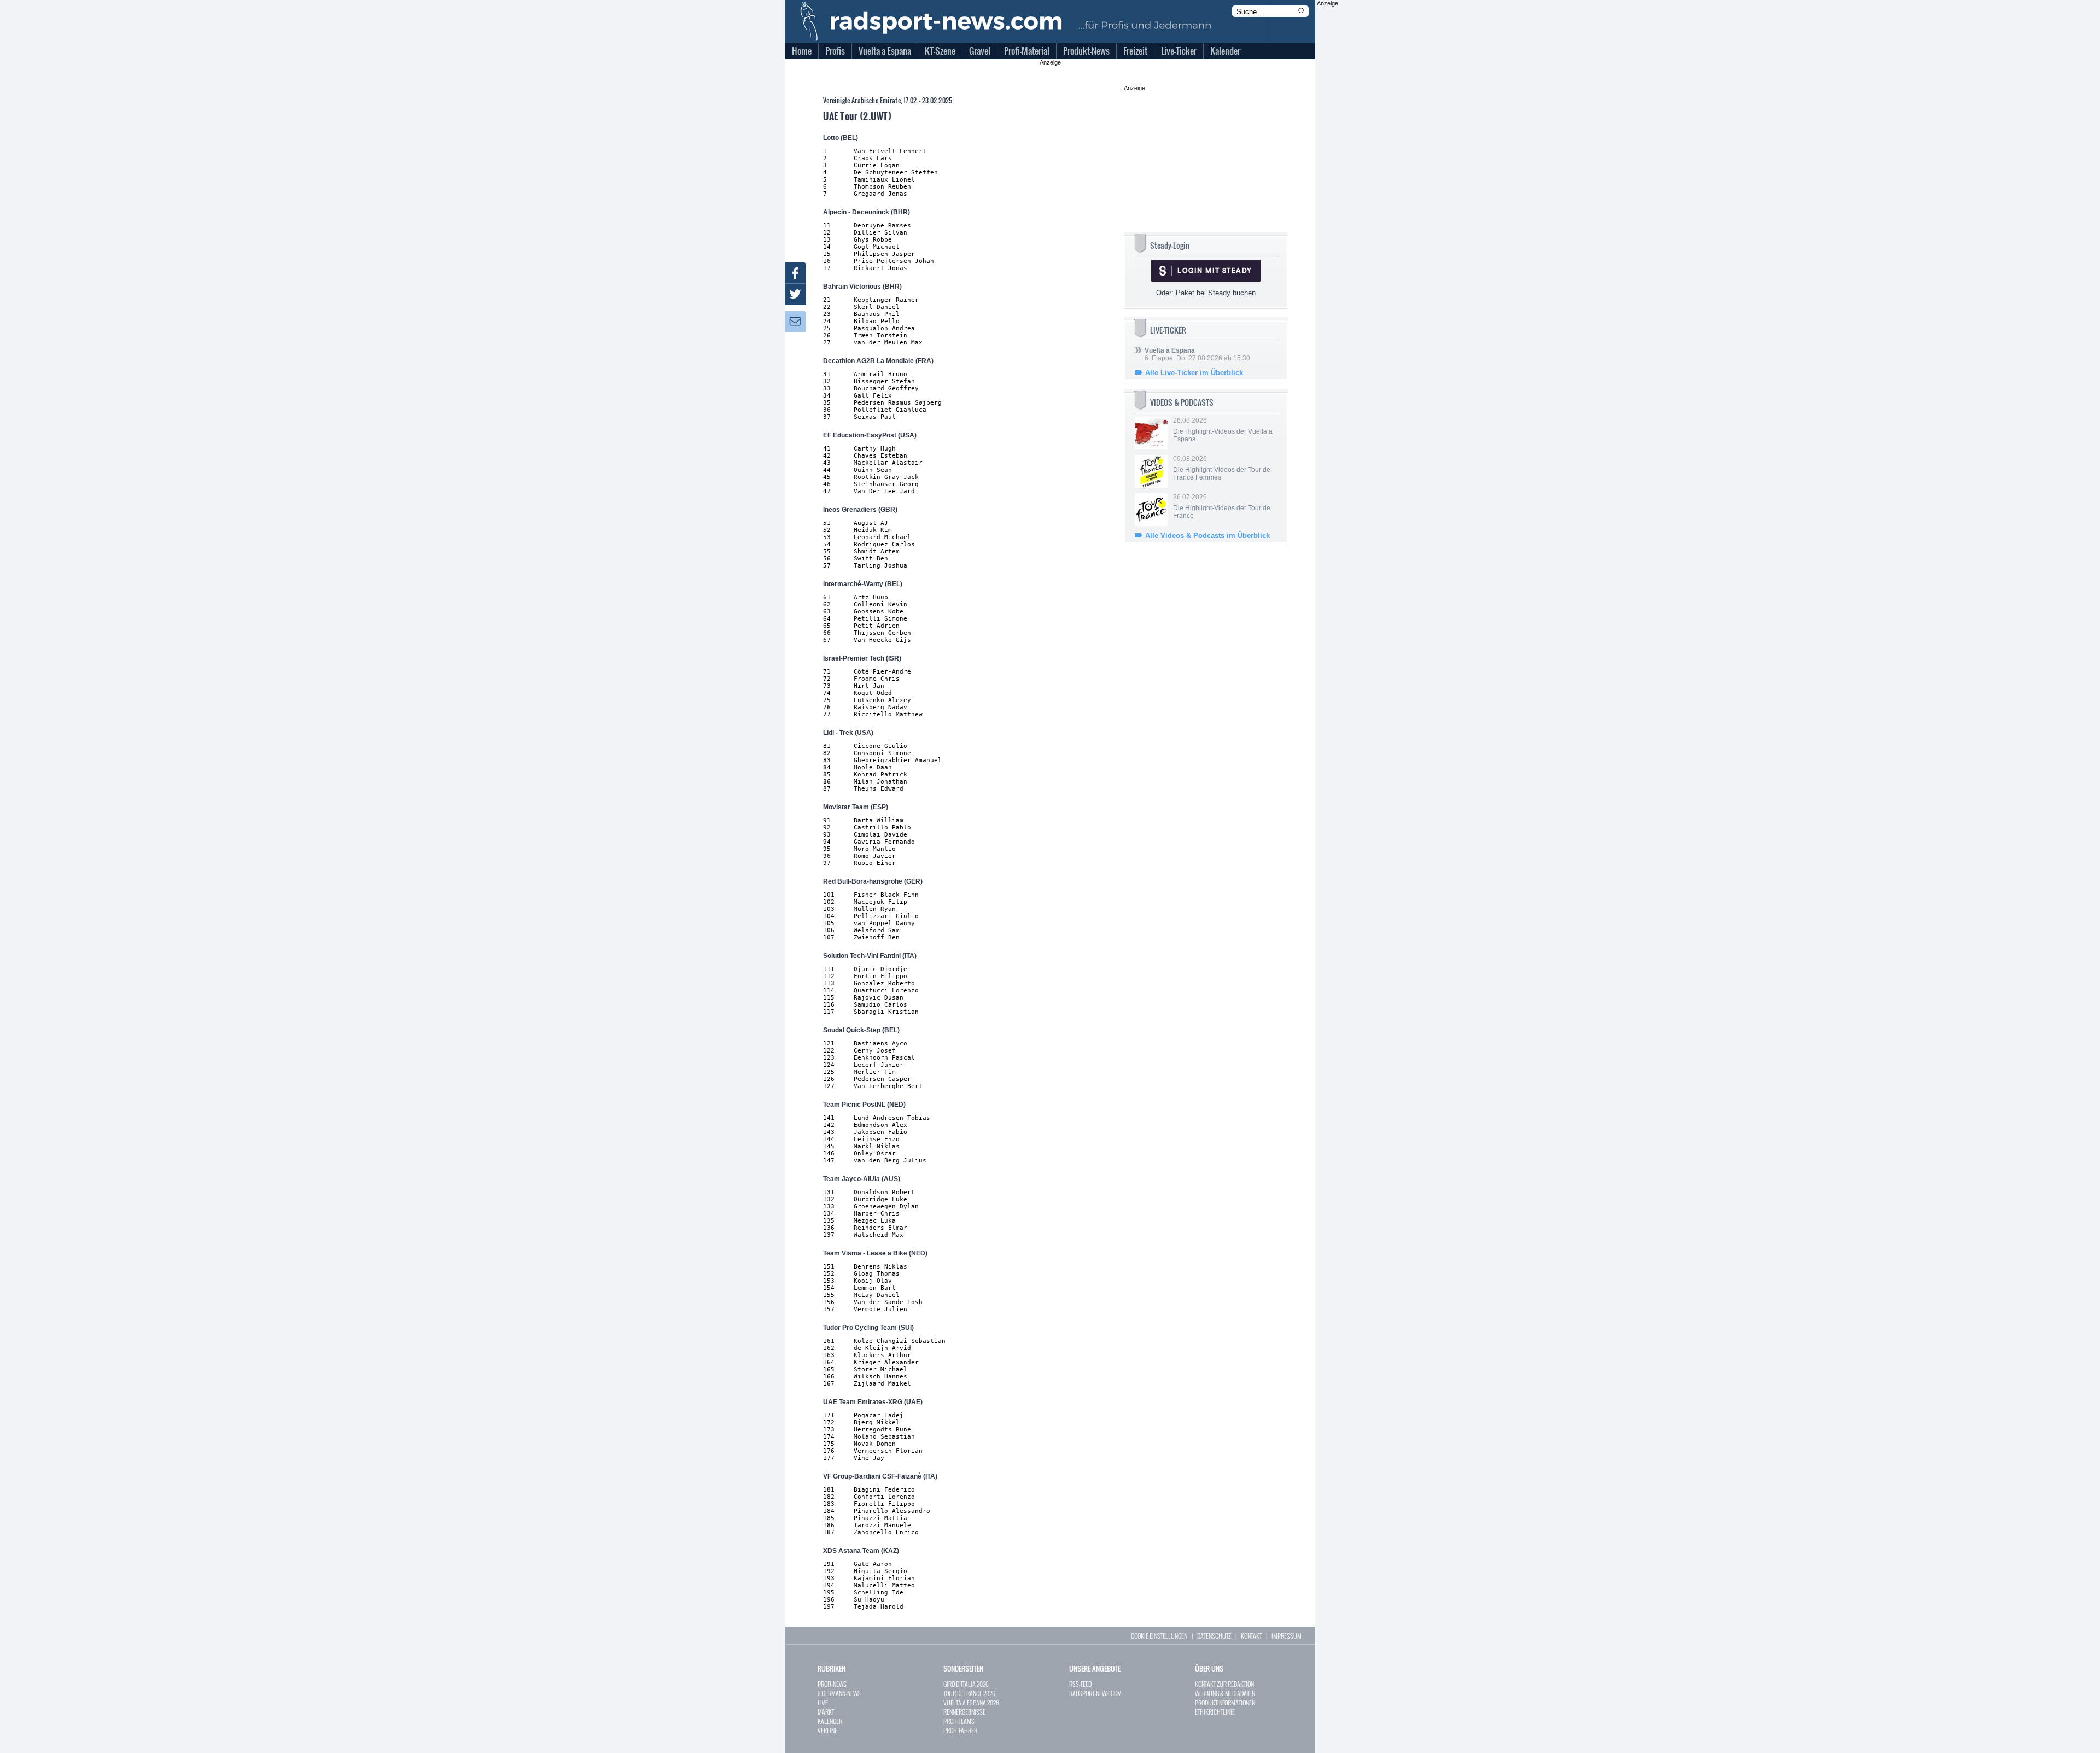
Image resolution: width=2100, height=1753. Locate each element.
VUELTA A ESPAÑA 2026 (971, 1702)
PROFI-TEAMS (959, 1721)
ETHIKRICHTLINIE (1215, 1712)
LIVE (823, 1702)
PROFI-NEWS (832, 1684)
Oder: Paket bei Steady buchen (1206, 293)
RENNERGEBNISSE (964, 1712)
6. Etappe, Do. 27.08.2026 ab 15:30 (1197, 354)
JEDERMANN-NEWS (839, 1693)
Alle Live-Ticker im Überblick (1194, 373)
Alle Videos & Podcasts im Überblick (1207, 536)
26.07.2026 (1222, 506)
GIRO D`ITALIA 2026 (966, 1684)
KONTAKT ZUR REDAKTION (1224, 1684)
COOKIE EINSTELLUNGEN (1159, 1636)
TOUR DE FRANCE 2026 (969, 1693)
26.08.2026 (1223, 430)
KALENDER (830, 1721)
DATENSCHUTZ (1214, 1636)
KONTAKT (1251, 1636)
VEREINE (827, 1730)
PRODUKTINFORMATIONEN (1225, 1702)
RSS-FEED (1080, 1684)
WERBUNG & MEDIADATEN (1225, 1693)
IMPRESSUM (1287, 1636)
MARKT (826, 1712)
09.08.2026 (1222, 468)
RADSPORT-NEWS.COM (1095, 1693)
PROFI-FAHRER (960, 1730)
